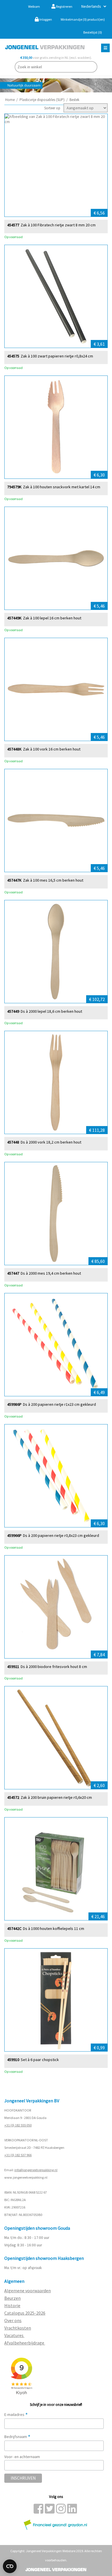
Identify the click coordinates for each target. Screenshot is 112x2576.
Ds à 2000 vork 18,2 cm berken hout (51, 1142)
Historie (12, 2305)
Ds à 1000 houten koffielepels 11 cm (54, 1929)
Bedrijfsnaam (17, 2437)
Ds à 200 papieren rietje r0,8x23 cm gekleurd (61, 1536)
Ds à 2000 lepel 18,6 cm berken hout (51, 1011)
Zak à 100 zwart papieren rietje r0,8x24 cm (57, 356)
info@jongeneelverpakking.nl (36, 2170)
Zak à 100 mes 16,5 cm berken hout (53, 880)
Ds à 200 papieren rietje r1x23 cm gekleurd (59, 1404)
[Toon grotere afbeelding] (56, 165)
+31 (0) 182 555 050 (18, 2125)
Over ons (13, 2320)
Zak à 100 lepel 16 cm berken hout (52, 618)
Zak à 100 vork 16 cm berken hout (52, 749)
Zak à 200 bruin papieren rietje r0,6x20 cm (56, 1798)
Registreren (64, 6)
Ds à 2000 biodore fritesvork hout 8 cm (54, 1667)
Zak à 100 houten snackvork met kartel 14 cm (62, 487)
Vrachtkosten (18, 2328)
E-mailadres (16, 2414)
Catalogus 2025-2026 (25, 2313)
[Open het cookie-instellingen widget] (10, 2566)
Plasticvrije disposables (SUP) (42, 100)
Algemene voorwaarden (28, 2291)
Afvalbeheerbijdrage (25, 2343)
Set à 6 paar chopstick (40, 2060)
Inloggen (45, 19)
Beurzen (12, 2298)
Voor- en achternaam (22, 2457)
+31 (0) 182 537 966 (18, 2155)
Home (10, 100)
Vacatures (14, 2335)
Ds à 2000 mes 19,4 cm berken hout (51, 1273)
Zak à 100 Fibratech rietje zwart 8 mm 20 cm (58, 225)
